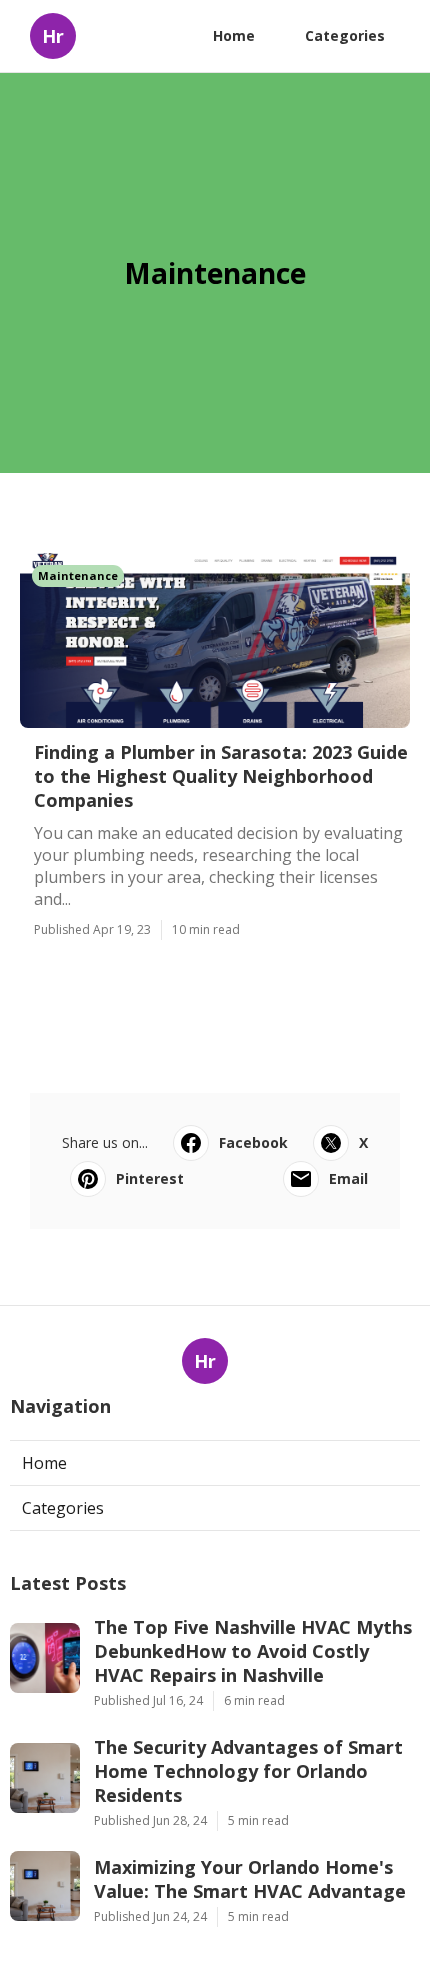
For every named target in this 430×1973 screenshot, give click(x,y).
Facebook (253, 1142)
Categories (345, 35)
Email (348, 1178)
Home (234, 35)
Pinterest (150, 1178)
